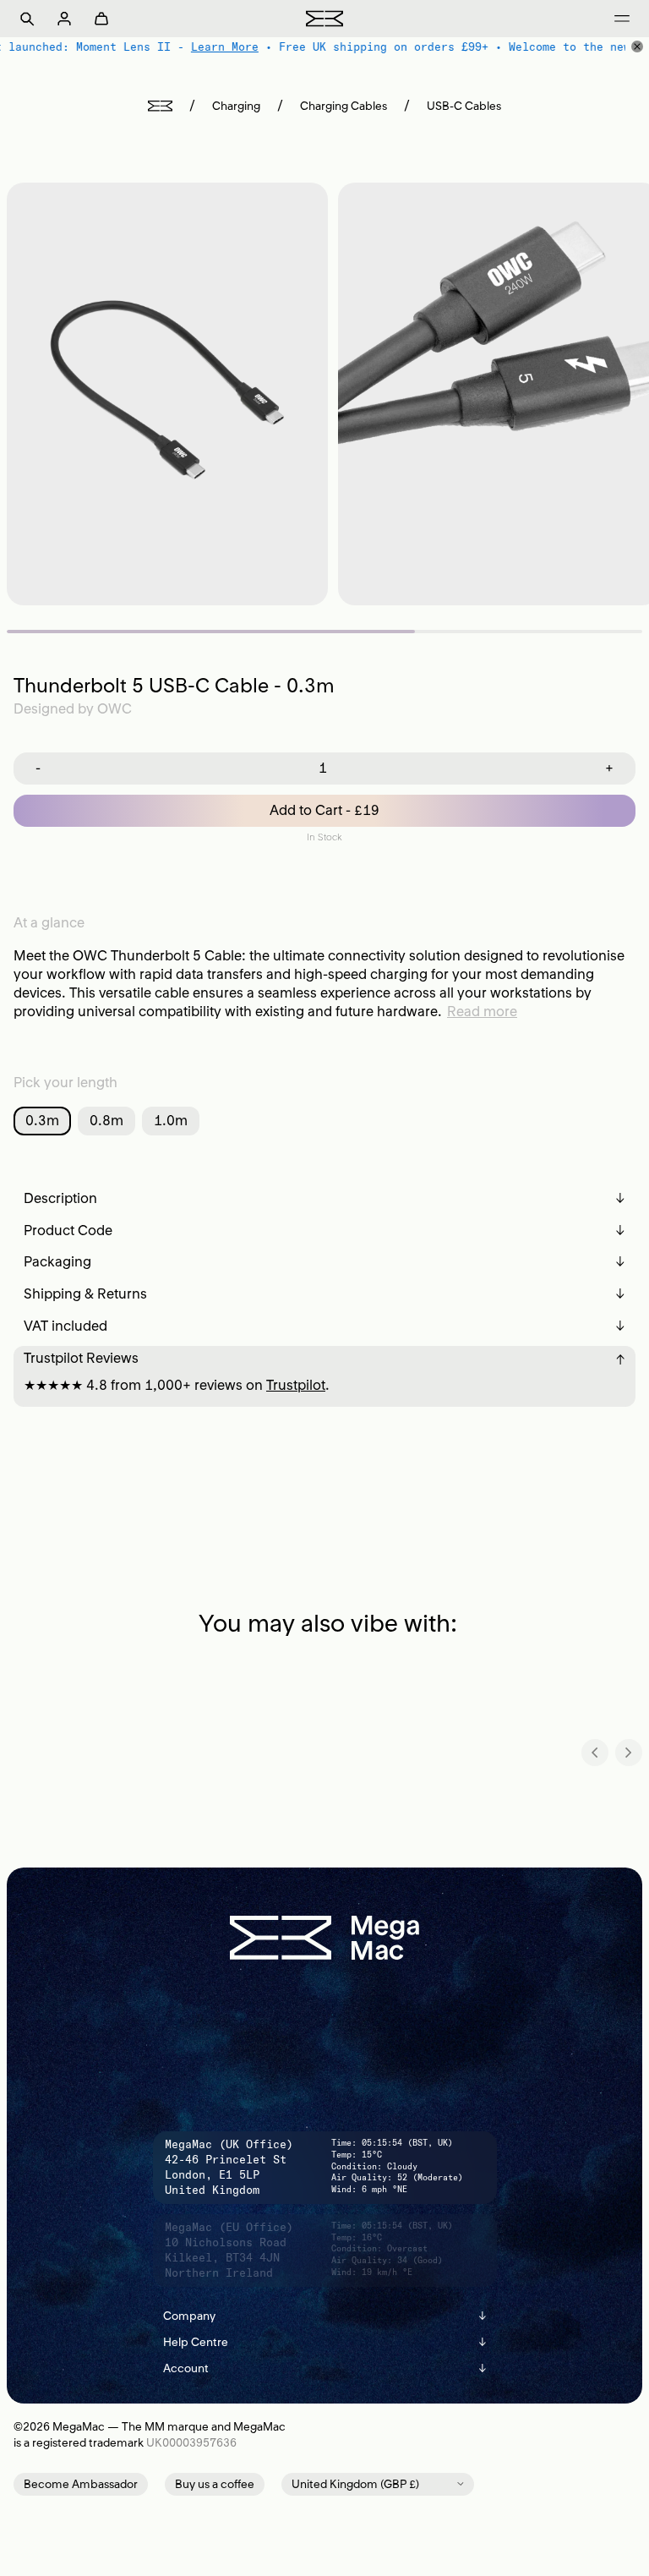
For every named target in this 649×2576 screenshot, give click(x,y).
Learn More (224, 46)
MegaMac (79, 2427)
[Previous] (595, 1753)
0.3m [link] (42, 1120)
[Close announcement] (637, 46)
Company (325, 2316)
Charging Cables (344, 106)
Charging (236, 106)
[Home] (160, 106)
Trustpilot (296, 1385)
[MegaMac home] (324, 18)
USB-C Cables (464, 106)
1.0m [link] (171, 1120)
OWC (115, 708)
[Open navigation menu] (622, 19)
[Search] (27, 19)
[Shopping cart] (101, 19)
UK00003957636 (191, 2443)
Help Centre (325, 2342)
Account (325, 2368)
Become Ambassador (81, 2484)
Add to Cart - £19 (324, 810)
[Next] (629, 1753)
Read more (482, 1011)
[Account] (64, 19)
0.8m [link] (106, 1120)
